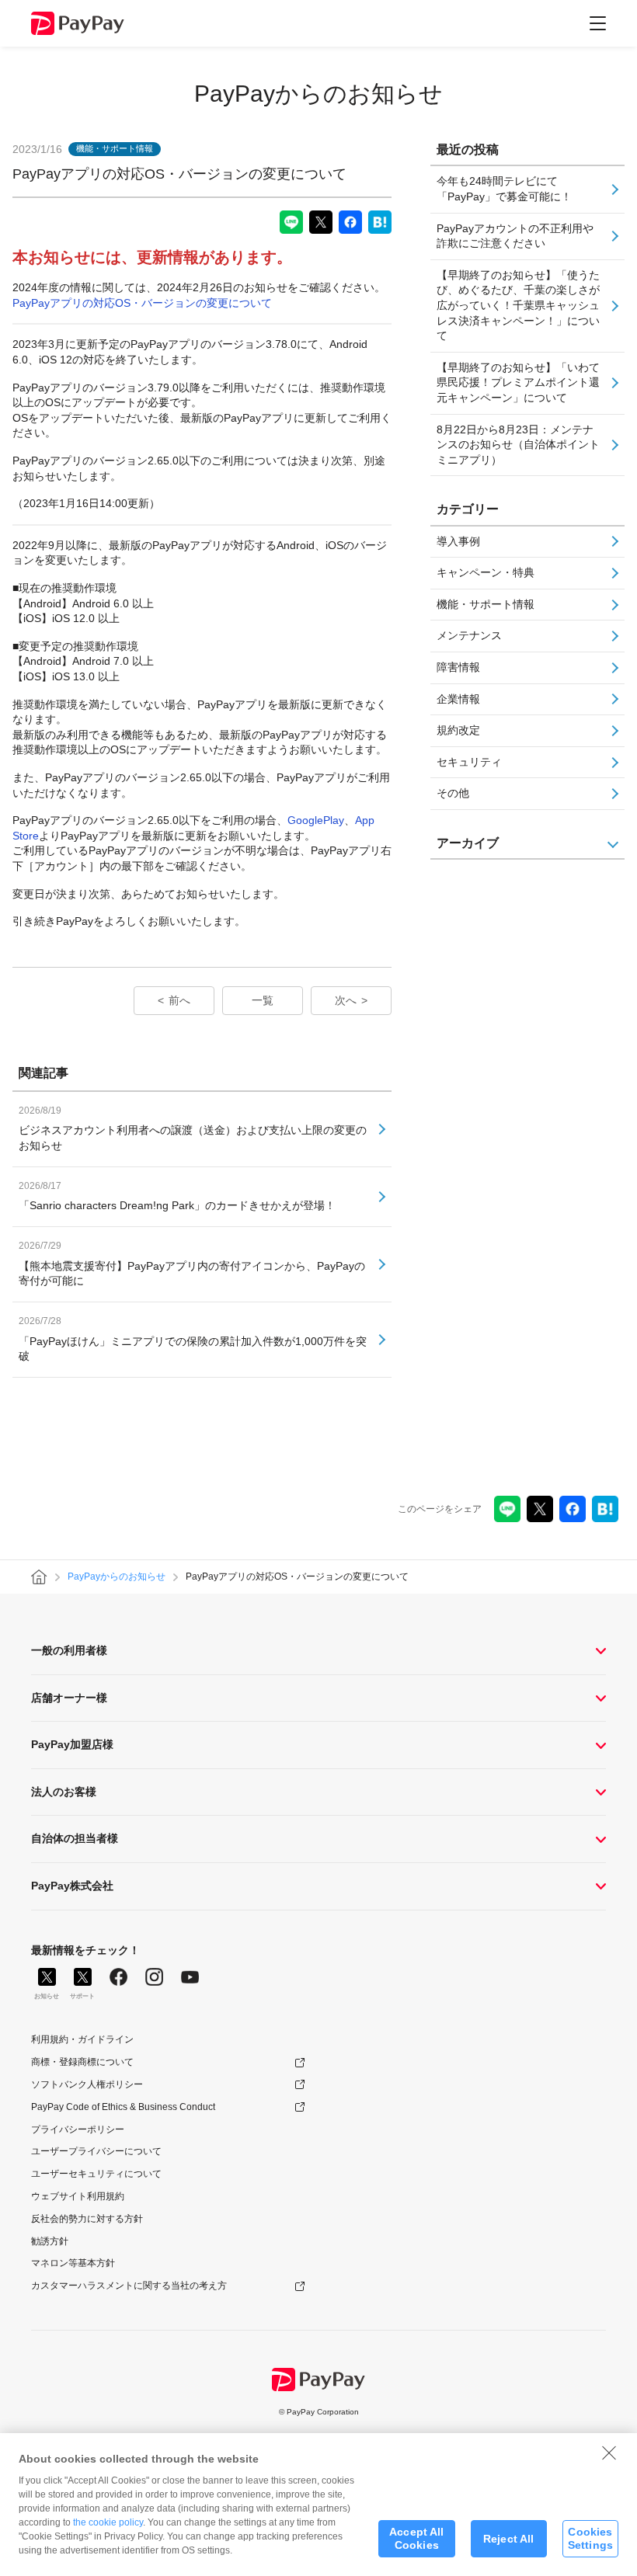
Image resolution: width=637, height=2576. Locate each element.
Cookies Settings (590, 2538)
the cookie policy (108, 2522)
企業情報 (458, 699)
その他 (453, 793)
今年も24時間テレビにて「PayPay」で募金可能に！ (504, 189)
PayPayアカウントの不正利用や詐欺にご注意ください (515, 236)
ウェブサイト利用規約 (78, 2196)
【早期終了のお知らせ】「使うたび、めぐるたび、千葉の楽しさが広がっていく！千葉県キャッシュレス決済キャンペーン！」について (518, 305)
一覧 (263, 1000)
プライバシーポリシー (78, 2129)
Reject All (508, 2539)
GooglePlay (316, 820)
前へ (179, 1000)
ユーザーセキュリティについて (96, 2174)
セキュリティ (469, 762)
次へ (346, 1000)
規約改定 (458, 730)
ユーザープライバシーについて (96, 2151)
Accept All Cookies (416, 2538)
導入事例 (458, 541)
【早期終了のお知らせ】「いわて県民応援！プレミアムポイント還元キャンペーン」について (518, 382)
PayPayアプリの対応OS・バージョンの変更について (142, 303)
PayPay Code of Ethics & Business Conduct (123, 2107)
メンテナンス (469, 635)
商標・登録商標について (82, 2062)
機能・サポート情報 (486, 604)
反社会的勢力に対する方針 (87, 2219)
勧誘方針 (50, 2241)
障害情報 (458, 667)
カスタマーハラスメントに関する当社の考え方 (129, 2286)
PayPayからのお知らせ (318, 94)
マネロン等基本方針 (73, 2263)
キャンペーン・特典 (486, 572)
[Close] (609, 2453)
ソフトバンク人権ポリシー (87, 2084)
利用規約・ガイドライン (82, 2039)
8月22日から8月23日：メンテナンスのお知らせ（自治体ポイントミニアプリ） (518, 445)
